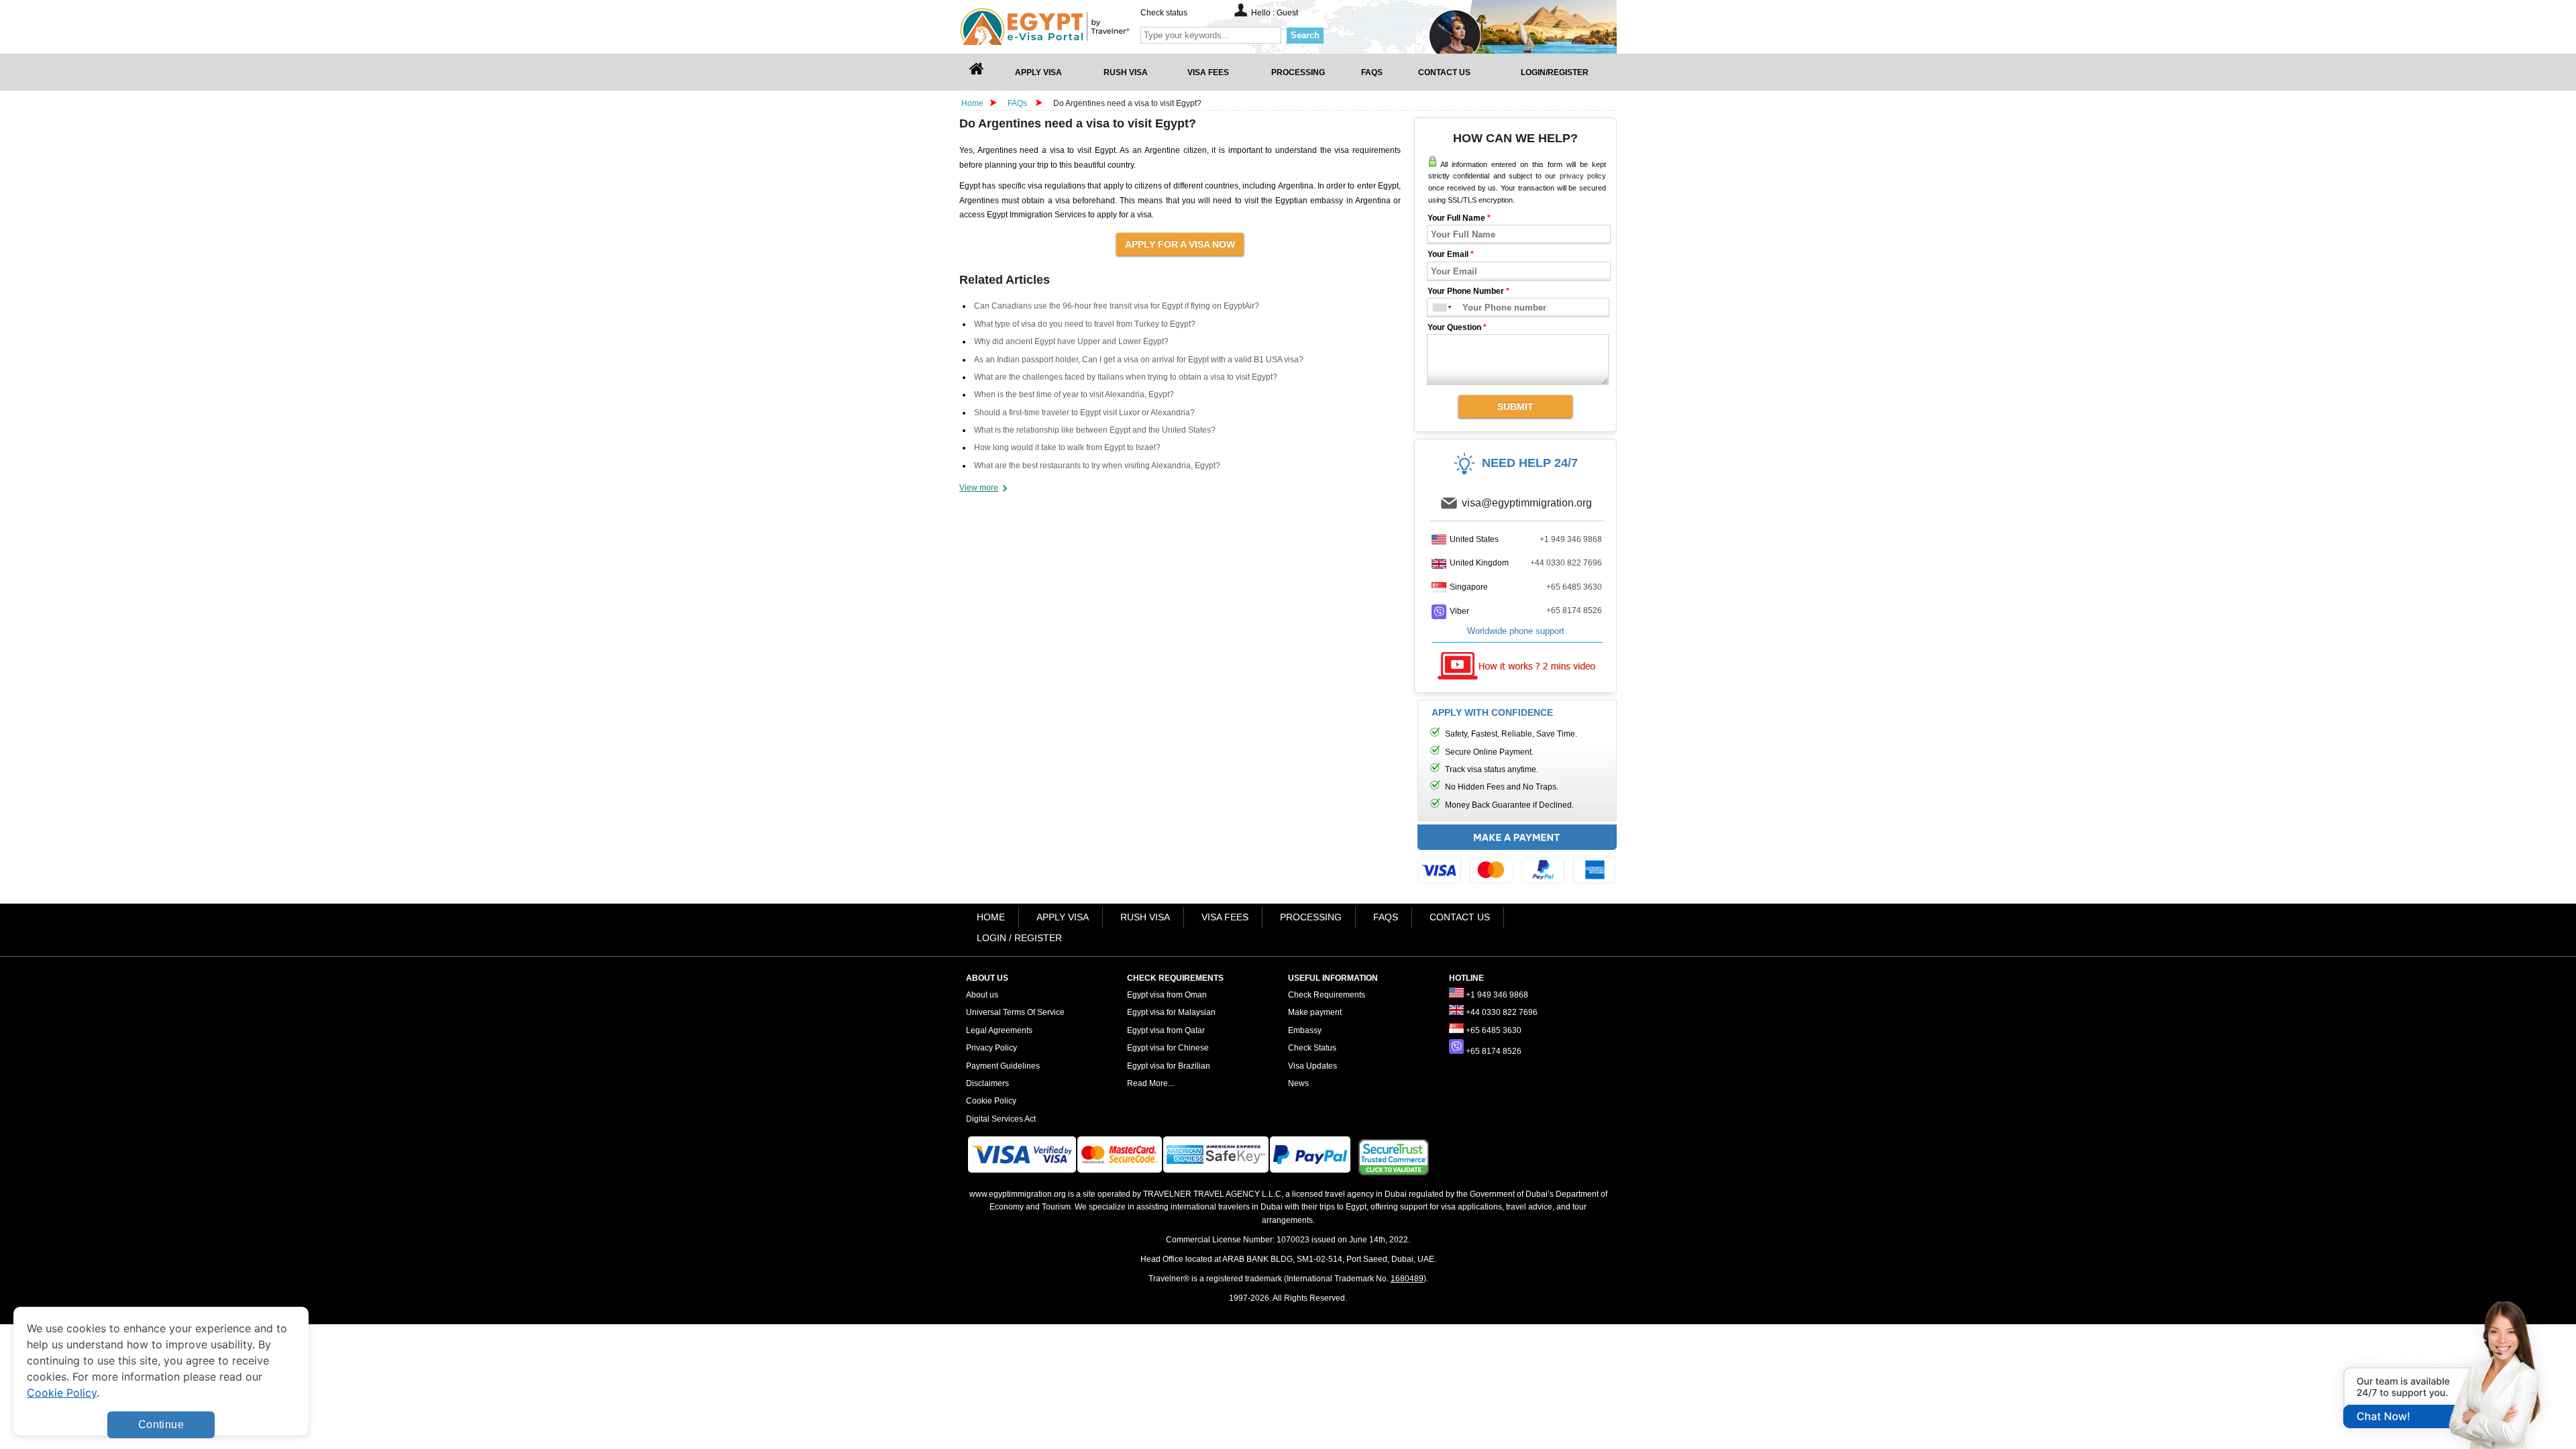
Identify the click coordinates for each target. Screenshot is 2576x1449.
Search (1305, 35)
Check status (1164, 13)
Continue (161, 1425)
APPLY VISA (1063, 917)
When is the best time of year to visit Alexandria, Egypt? (1074, 394)
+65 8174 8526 (1574, 610)
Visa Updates (1312, 1066)
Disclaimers (987, 1083)
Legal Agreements (999, 1030)
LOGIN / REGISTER (1019, 938)
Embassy (1305, 1030)
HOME (991, 917)
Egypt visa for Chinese (1168, 1048)
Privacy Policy (991, 1048)
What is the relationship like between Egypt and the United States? (1095, 430)
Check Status (1312, 1048)
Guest (1287, 13)
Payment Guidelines (1003, 1066)
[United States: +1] (1437, 308)
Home (972, 103)
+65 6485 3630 (1574, 587)
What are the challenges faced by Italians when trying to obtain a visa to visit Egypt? (1126, 377)
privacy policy (1583, 176)
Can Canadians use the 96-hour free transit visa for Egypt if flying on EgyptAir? (1117, 306)
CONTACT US (1460, 917)
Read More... (1150, 1083)
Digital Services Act (1001, 1119)
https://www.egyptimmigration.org (1067, 26)
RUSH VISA (1145, 917)
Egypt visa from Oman (1167, 995)
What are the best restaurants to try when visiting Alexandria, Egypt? (1097, 466)
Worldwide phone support (1516, 631)
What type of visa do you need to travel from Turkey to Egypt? (1085, 324)
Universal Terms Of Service (1015, 1012)
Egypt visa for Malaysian (1171, 1012)
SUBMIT (1515, 407)
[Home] (977, 72)
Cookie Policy (991, 1101)
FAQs (1017, 103)
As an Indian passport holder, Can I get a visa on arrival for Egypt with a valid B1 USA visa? (1139, 360)
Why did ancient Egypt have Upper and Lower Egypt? (1071, 341)
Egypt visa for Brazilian (1169, 1066)
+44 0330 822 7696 (1566, 563)
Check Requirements (1327, 995)
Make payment (1315, 1012)
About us (982, 995)
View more (979, 488)
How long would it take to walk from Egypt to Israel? (1067, 447)
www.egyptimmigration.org (1018, 1194)
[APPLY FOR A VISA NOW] (1180, 244)
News (1298, 1083)
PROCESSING (1311, 917)
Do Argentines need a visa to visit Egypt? (1127, 103)
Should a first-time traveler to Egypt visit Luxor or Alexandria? (1084, 413)
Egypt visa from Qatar (1166, 1030)
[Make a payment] (1517, 857)
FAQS (1386, 917)
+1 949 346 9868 (1571, 539)
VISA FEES (1225, 917)
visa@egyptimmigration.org (1527, 503)
